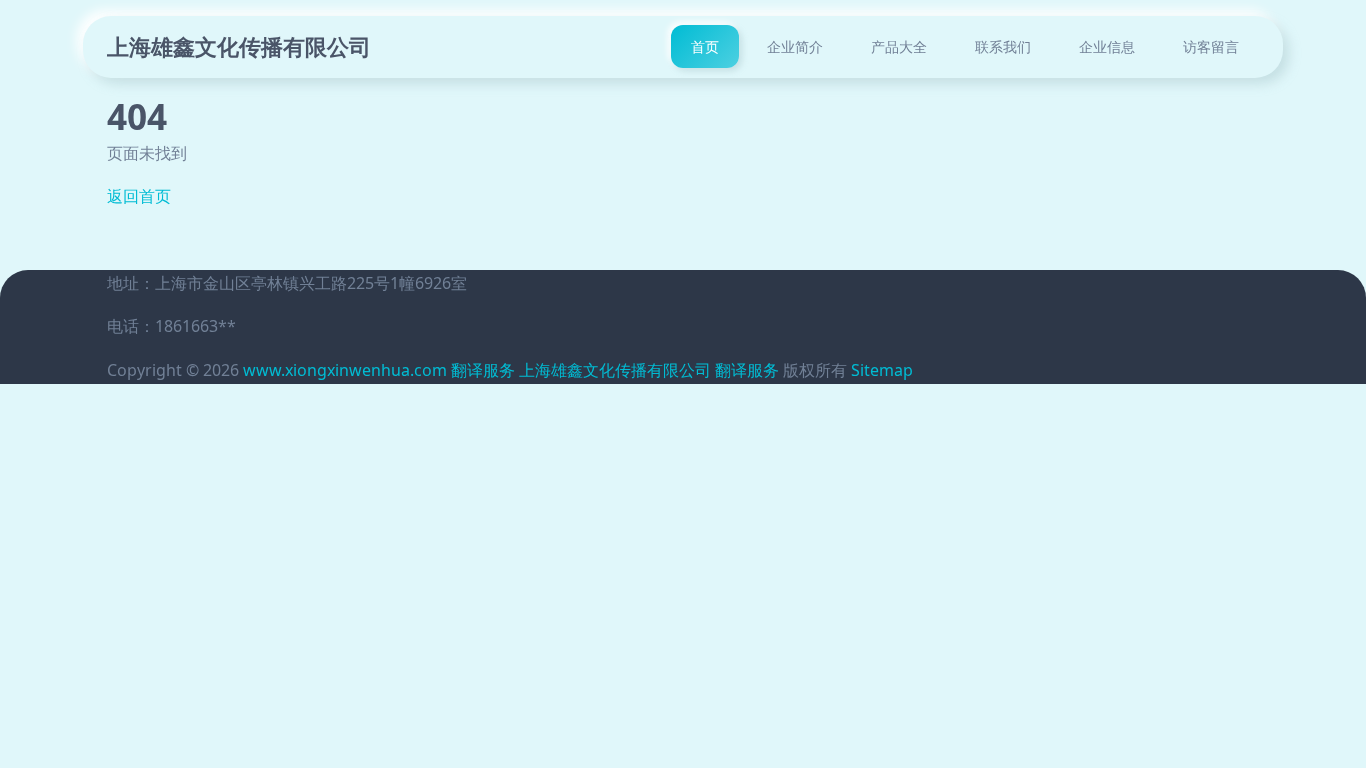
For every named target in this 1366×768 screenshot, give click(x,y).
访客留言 (1211, 46)
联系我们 (1003, 46)
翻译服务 (483, 370)
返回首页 (139, 196)
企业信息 (1107, 46)
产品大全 (899, 46)
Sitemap (882, 370)
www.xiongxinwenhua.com (345, 370)
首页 (705, 46)
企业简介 (795, 46)
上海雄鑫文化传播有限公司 (239, 46)
